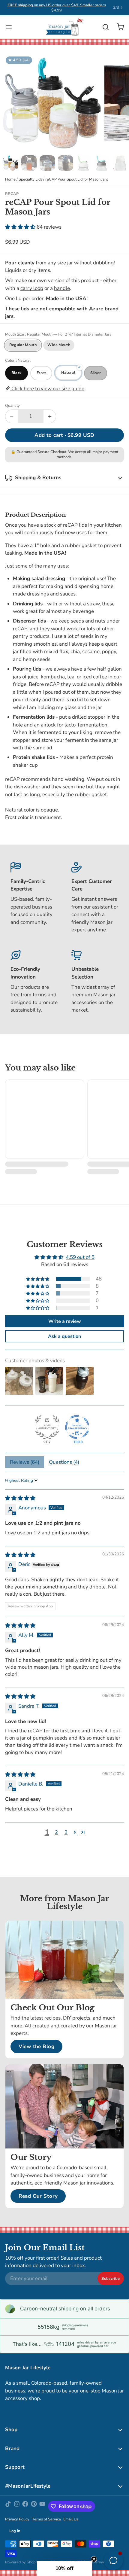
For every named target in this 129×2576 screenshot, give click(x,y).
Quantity (12, 406)
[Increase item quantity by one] (50, 416)
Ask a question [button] (64, 1336)
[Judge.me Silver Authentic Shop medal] (47, 1427)
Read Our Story (38, 2196)
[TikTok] (8, 2506)
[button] (21, 227)
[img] (20, 1498)
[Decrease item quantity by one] (12, 416)
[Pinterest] (34, 2506)
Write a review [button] (65, 1321)
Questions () (64, 1462)
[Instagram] (17, 2506)
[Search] (103, 27)
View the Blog (37, 2046)
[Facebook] (25, 2506)
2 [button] (56, 1832)
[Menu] (11, 27)
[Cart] (118, 27)
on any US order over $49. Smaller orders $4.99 (57, 8)
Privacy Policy (17, 2519)
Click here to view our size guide (47, 389)
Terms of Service (46, 2519)
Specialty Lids (30, 179)
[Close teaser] (94, 2559)
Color (18, 361)
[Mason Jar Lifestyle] (64, 27)
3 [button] (66, 1832)
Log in (15, 2531)
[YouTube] (42, 2506)
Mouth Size (58, 335)
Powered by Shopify (22, 2562)
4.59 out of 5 (80, 1257)
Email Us (71, 2519)
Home (10, 179)
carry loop (32, 288)
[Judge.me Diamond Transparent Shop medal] (77, 1427)
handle (62, 288)
